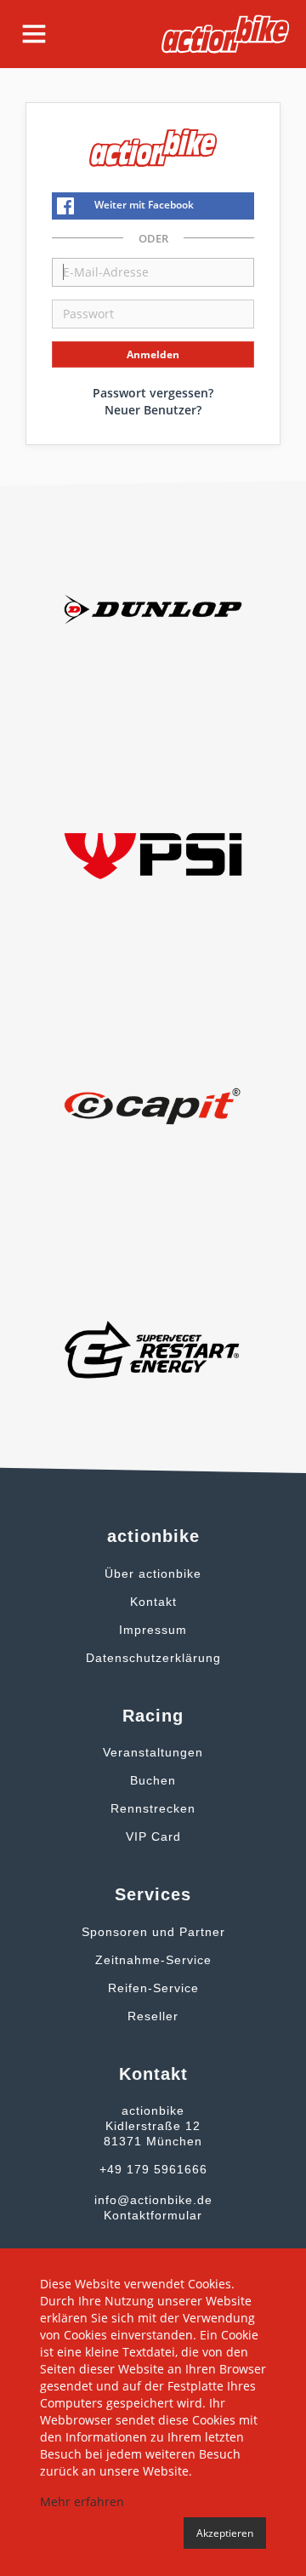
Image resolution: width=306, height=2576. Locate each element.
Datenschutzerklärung (153, 1658)
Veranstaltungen (153, 1752)
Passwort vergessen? (153, 393)
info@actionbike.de (153, 2200)
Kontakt (153, 1602)
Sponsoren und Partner (153, 1932)
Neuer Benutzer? (153, 410)
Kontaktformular (153, 2215)
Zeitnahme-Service (153, 1960)
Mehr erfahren (82, 2502)
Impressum (153, 1630)
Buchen (153, 1780)
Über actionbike (153, 1574)
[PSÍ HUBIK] (153, 855)
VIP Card (153, 1836)
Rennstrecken (153, 1808)
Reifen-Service (153, 1988)
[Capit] (153, 1102)
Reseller (153, 2016)
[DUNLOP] (153, 608)
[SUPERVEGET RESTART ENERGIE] (153, 1348)
